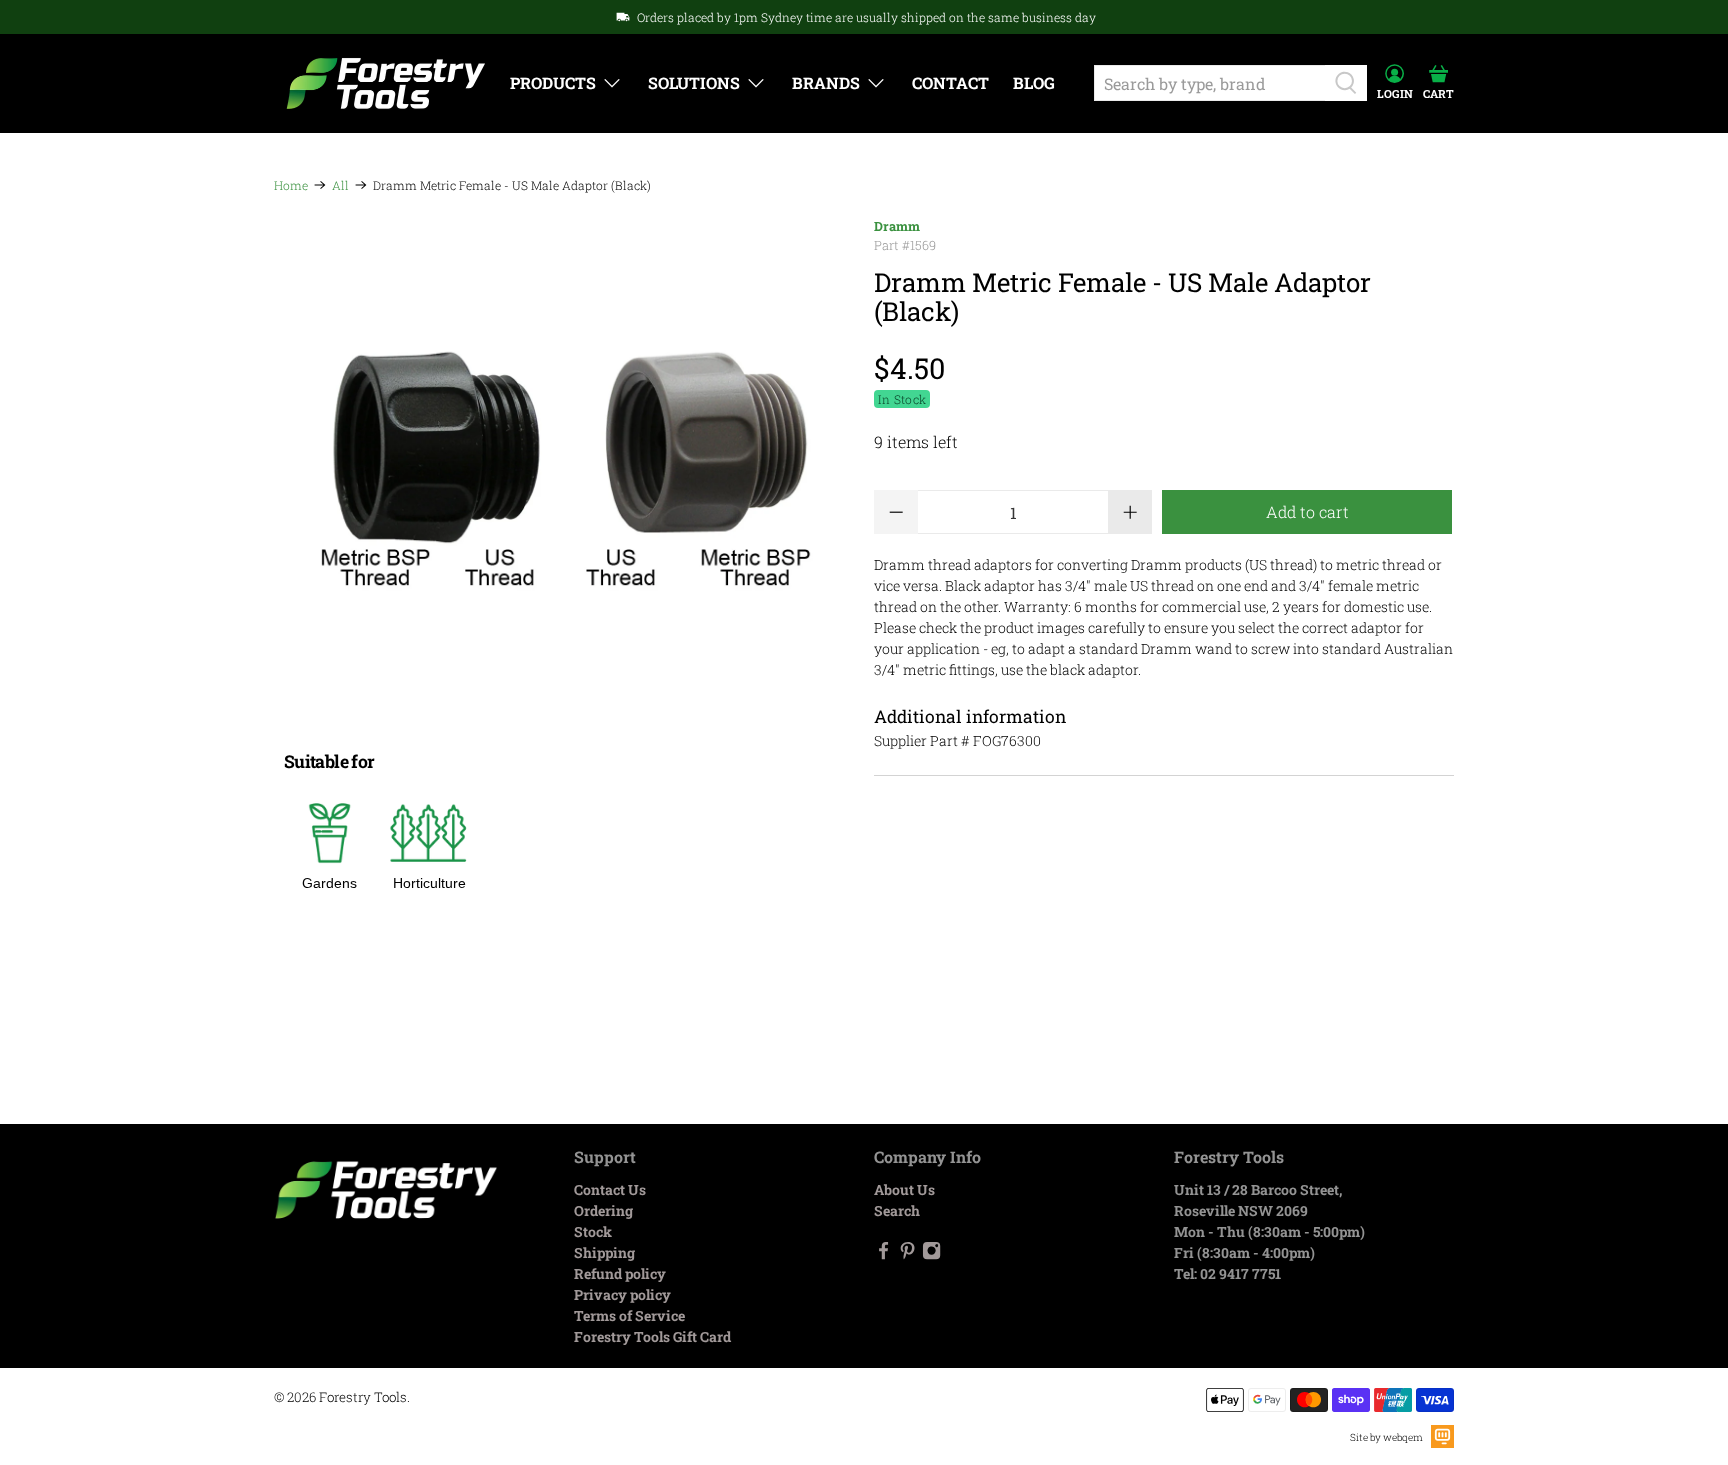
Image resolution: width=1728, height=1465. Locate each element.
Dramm (897, 226)
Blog (1034, 82)
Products (553, 82)
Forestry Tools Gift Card (652, 1336)
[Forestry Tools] (386, 83)
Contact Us (610, 1189)
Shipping (604, 1252)
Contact (950, 82)
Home (291, 185)
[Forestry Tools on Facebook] (883, 1254)
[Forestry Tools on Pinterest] (907, 1254)
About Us (904, 1189)
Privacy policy (622, 1294)
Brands (826, 82)
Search (897, 1210)
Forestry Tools (363, 1397)
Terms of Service (629, 1315)
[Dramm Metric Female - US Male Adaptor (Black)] (564, 467)
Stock (593, 1231)
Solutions (694, 82)
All (340, 185)
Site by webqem (1386, 1437)
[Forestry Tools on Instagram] (931, 1254)
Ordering (603, 1210)
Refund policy (620, 1273)
